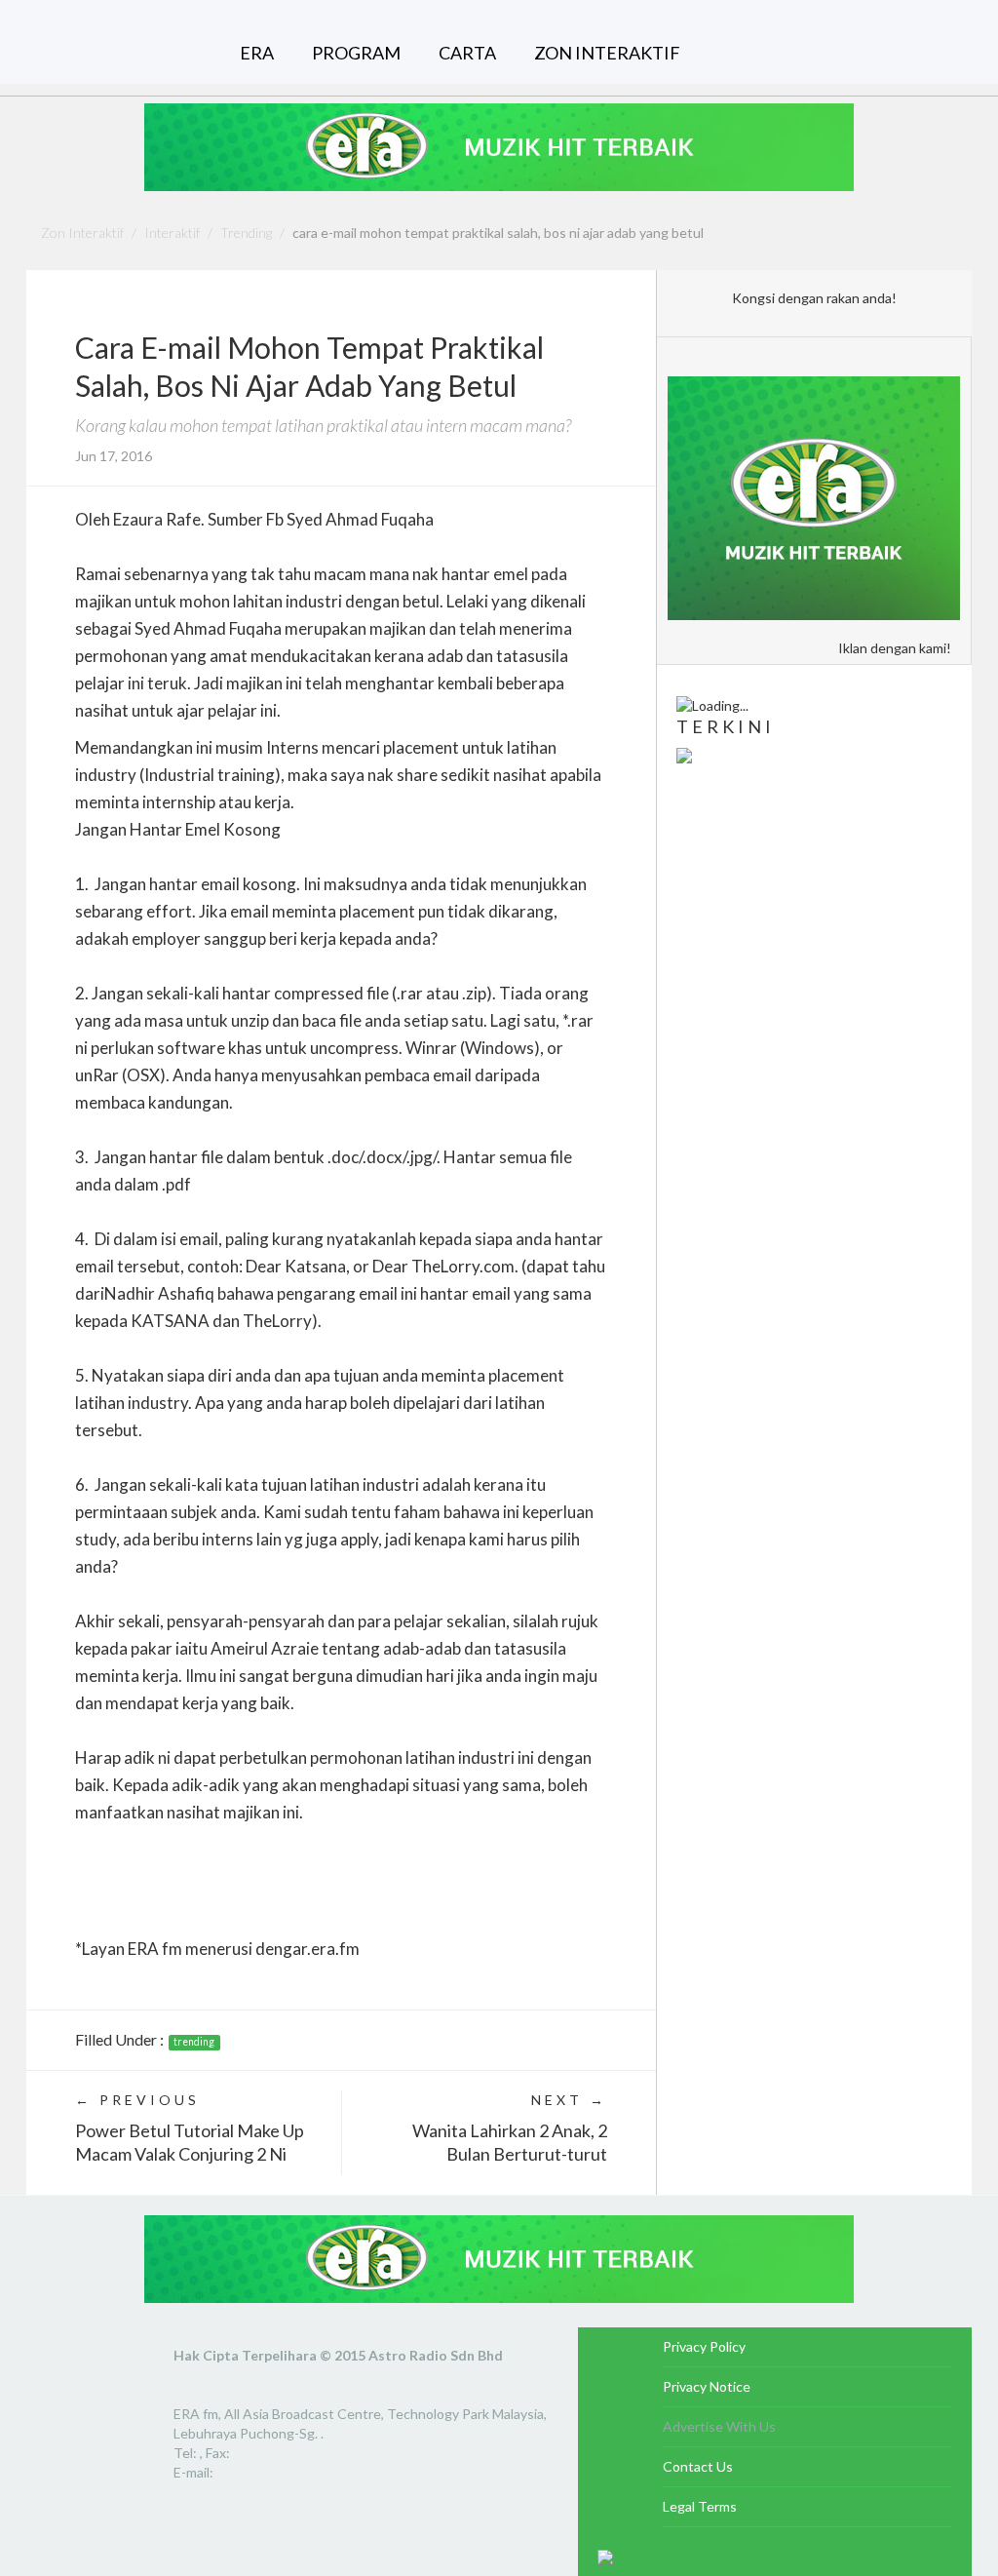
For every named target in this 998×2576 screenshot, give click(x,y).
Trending (246, 233)
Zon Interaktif (82, 233)
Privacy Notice (707, 2386)
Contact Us (698, 2466)
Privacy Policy (704, 2346)
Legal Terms (700, 2506)
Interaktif (172, 233)
